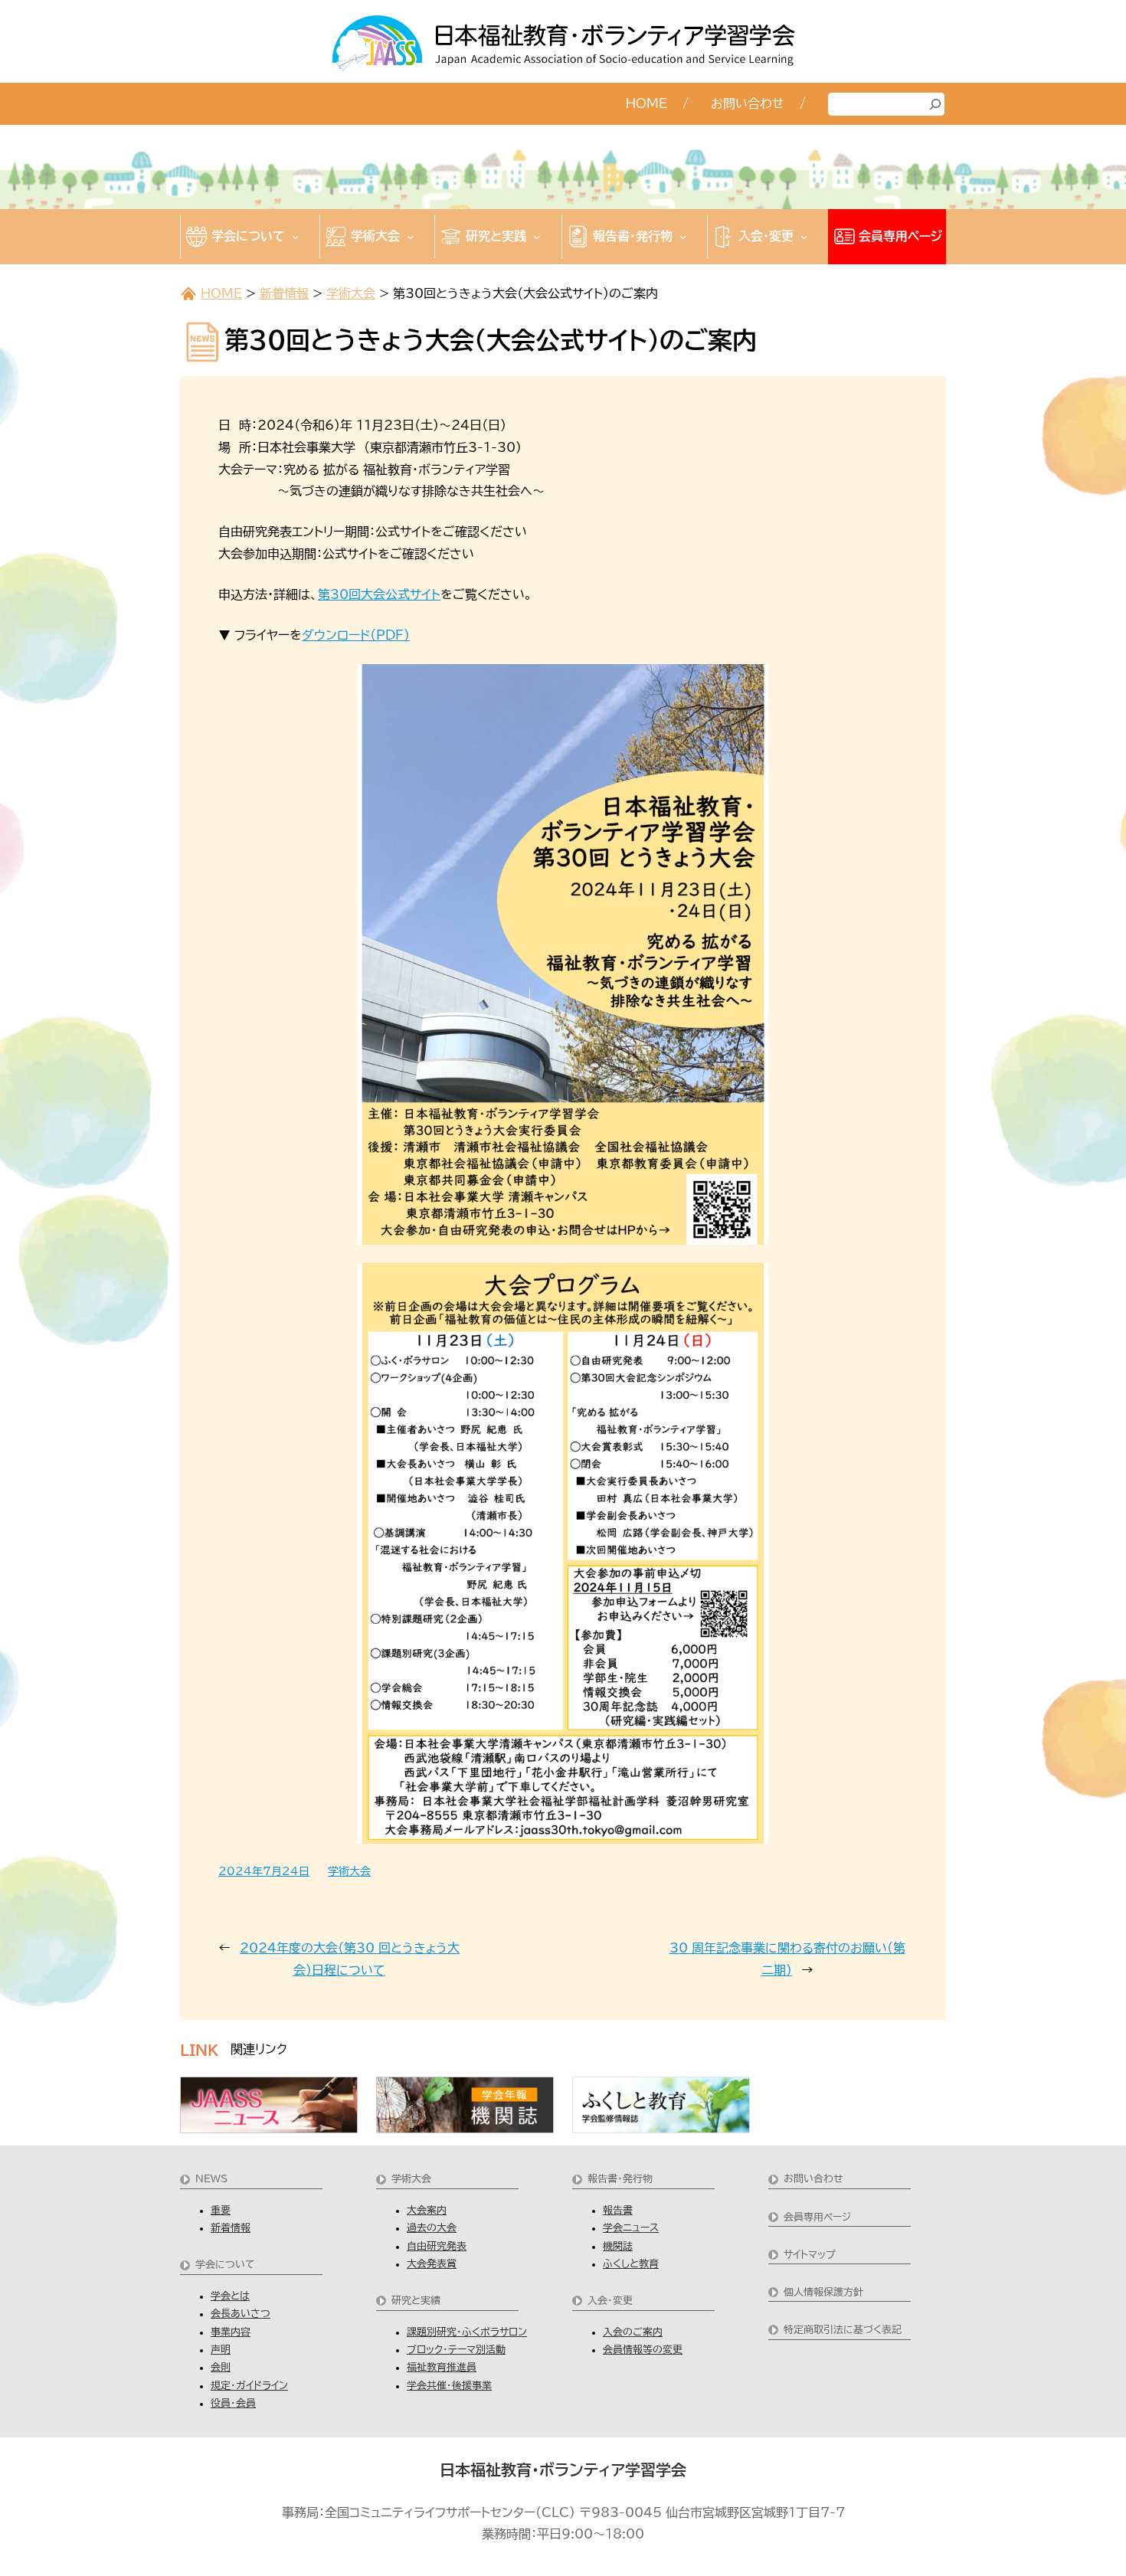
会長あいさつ (241, 2314)
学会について (225, 2265)
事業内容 (231, 2332)
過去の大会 (432, 2228)
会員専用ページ (817, 2217)
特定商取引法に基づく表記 (843, 2330)
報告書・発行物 (620, 2179)
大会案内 (427, 2210)
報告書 (618, 2210)
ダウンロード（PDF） (356, 635)
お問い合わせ (813, 2179)
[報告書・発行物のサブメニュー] (683, 237)
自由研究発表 (437, 2246)
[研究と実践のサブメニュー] (537, 237)
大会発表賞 (432, 2264)
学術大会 (351, 293)
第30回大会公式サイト (379, 594)
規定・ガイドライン (249, 2386)
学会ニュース (631, 2228)
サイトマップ (810, 2255)
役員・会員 (233, 2403)
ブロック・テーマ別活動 (456, 2350)
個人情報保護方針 (823, 2292)
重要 (221, 2210)
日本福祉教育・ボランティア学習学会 (563, 2470)
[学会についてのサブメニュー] (296, 237)
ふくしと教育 (631, 2264)
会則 (221, 2367)
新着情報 (284, 293)
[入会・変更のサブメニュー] (804, 237)
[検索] (935, 104)
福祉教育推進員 (442, 2367)
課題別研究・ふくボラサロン (467, 2332)
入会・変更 (610, 2301)
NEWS (211, 2179)
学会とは (230, 2296)
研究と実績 (416, 2301)
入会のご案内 (633, 2332)
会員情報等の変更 (643, 2350)
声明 (221, 2350)
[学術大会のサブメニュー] (411, 237)
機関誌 (618, 2246)
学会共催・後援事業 (449, 2386)
